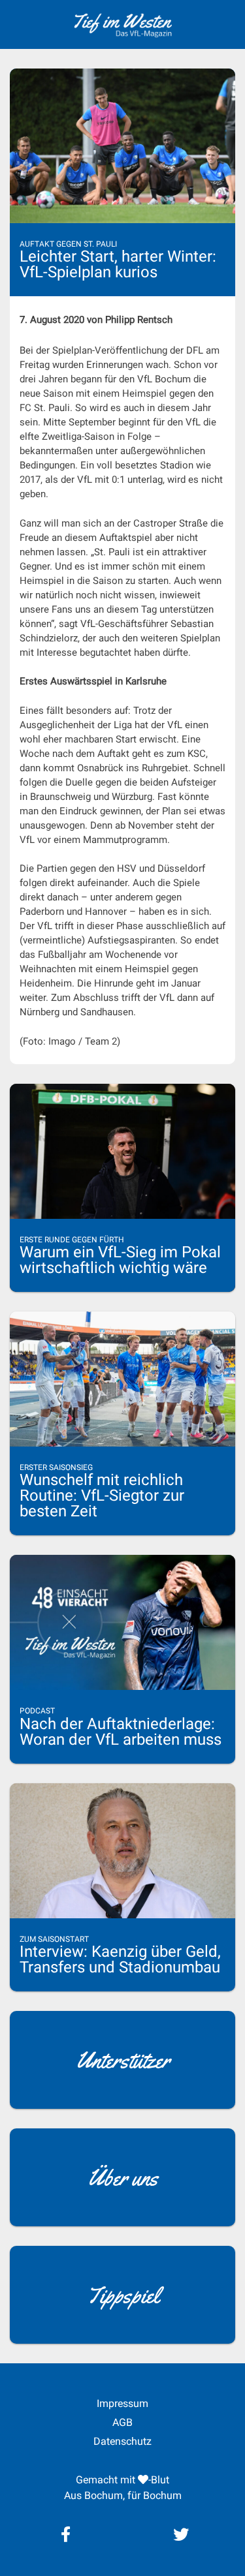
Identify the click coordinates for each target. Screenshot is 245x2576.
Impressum (122, 2403)
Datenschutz (122, 2441)
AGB (122, 2422)
